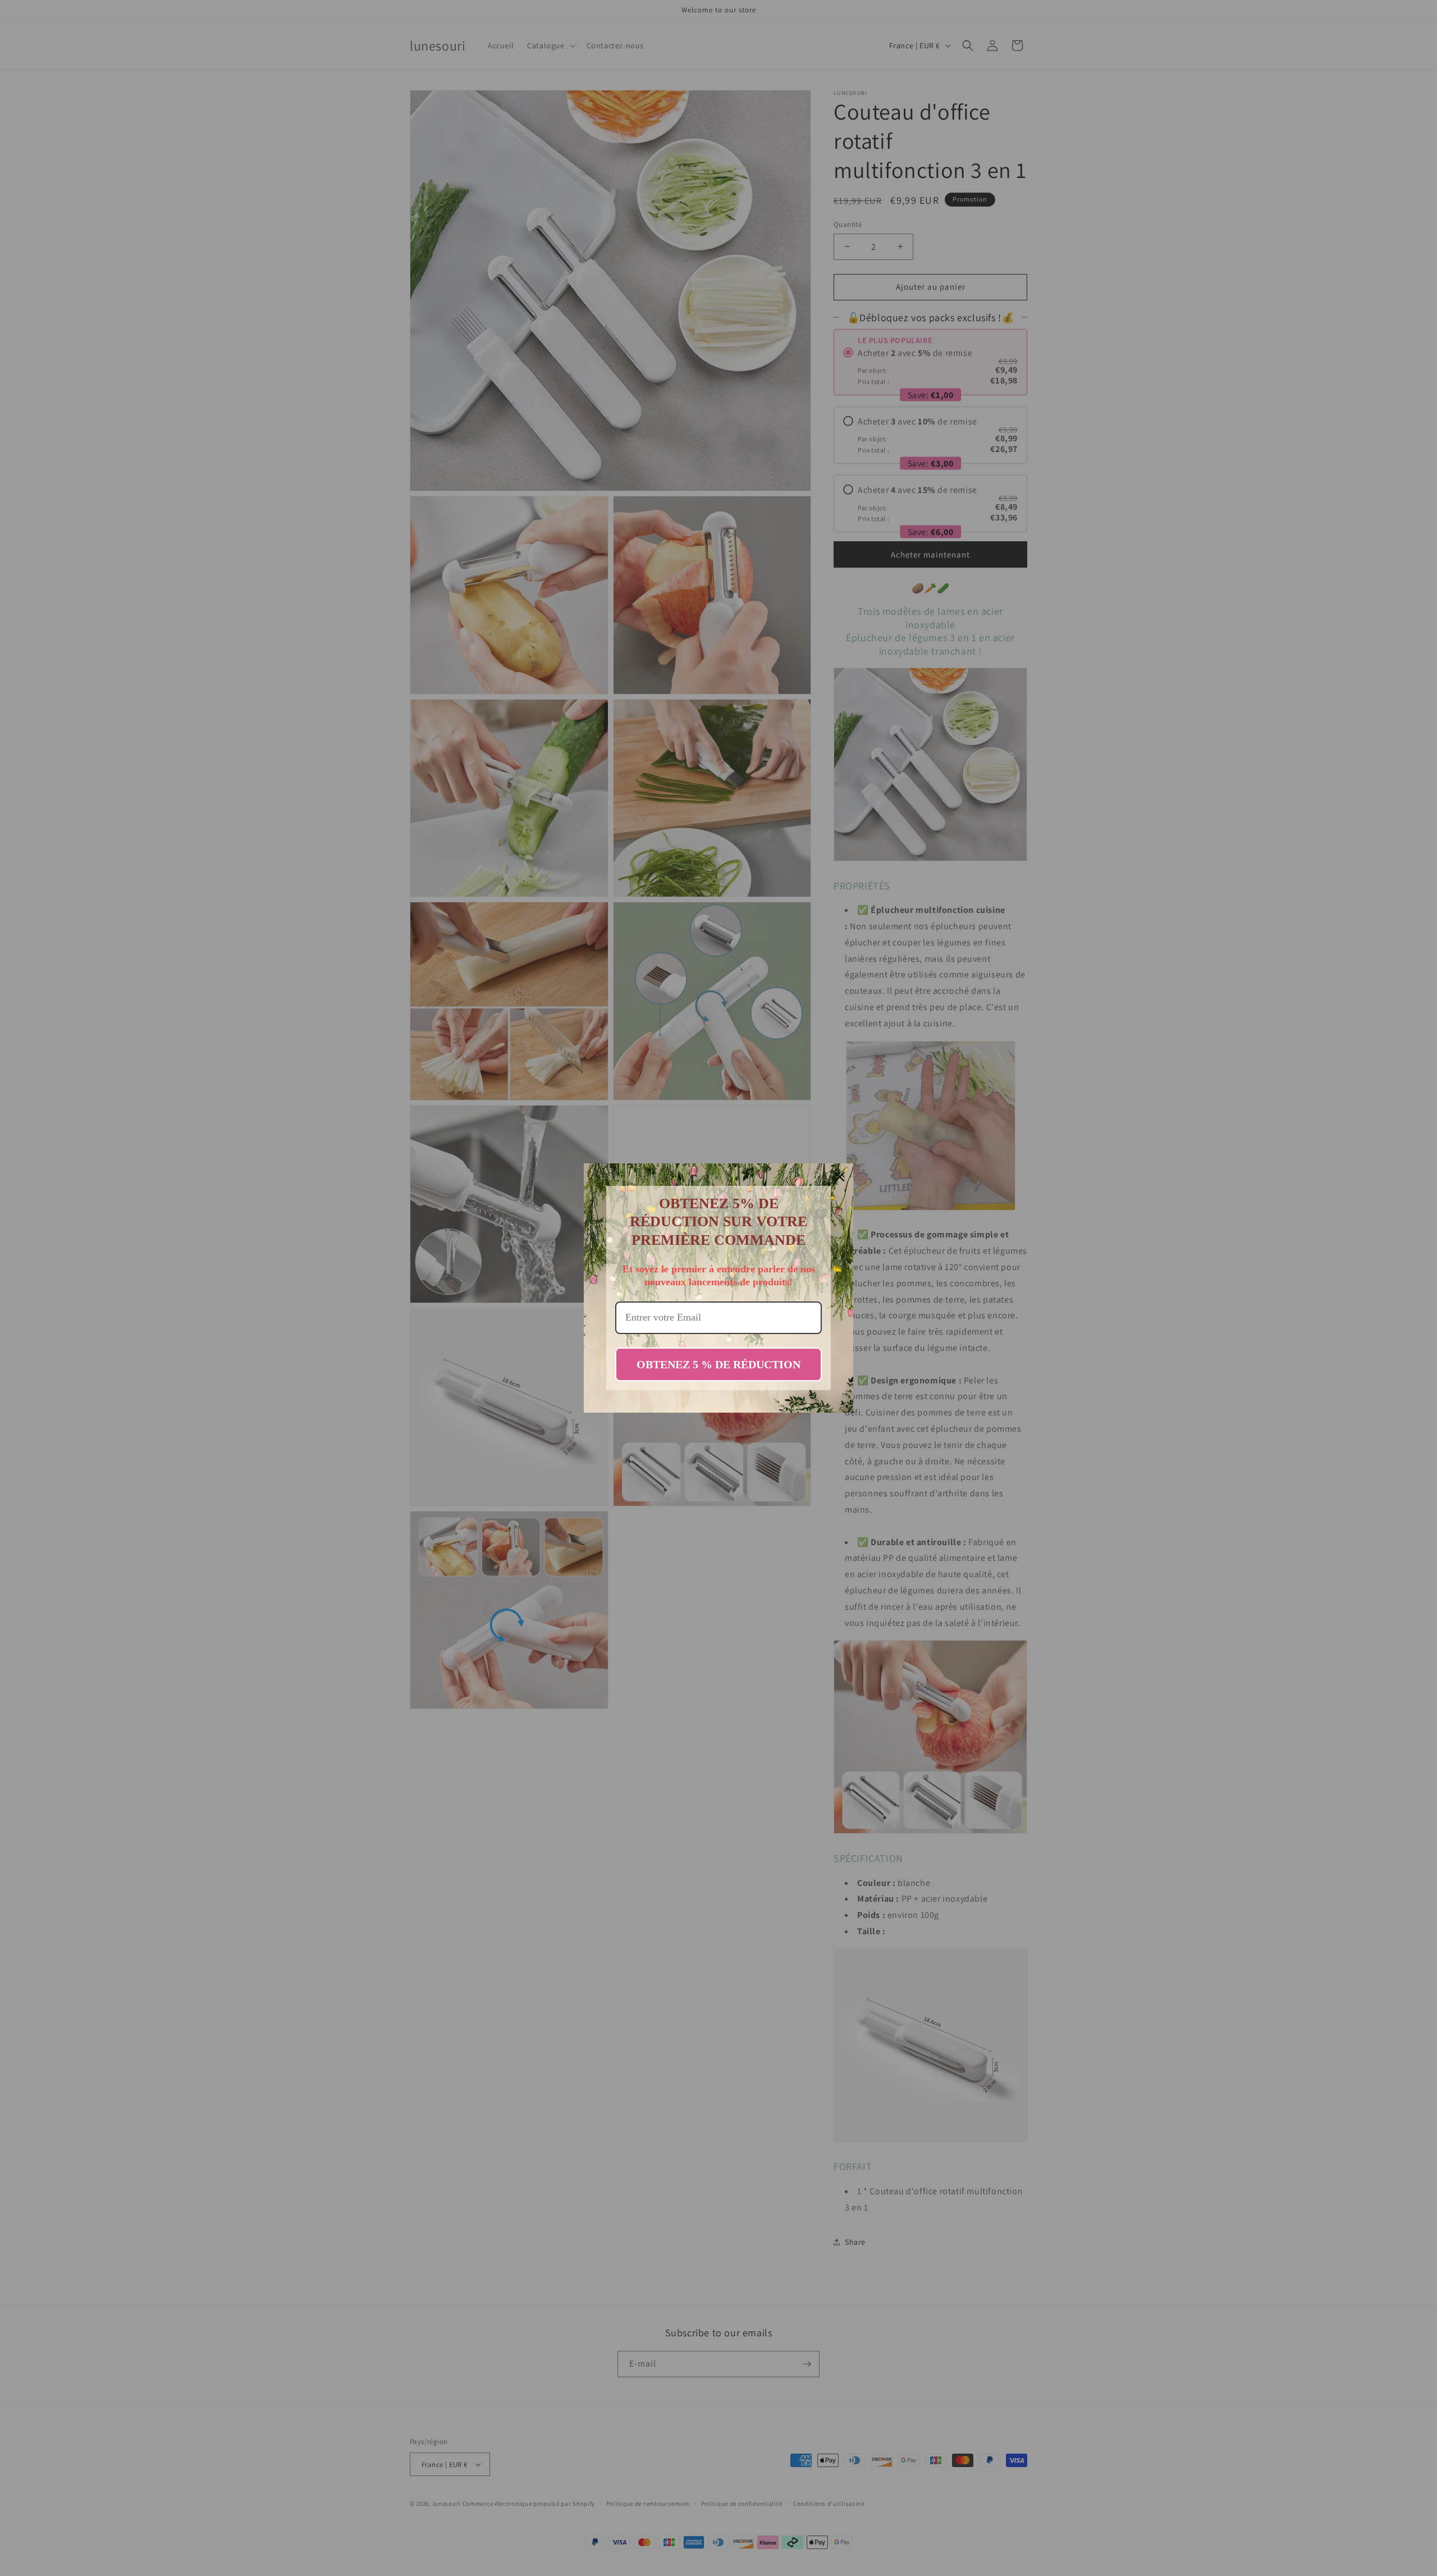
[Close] (840, 1177)
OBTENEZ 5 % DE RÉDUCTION (718, 1364)
